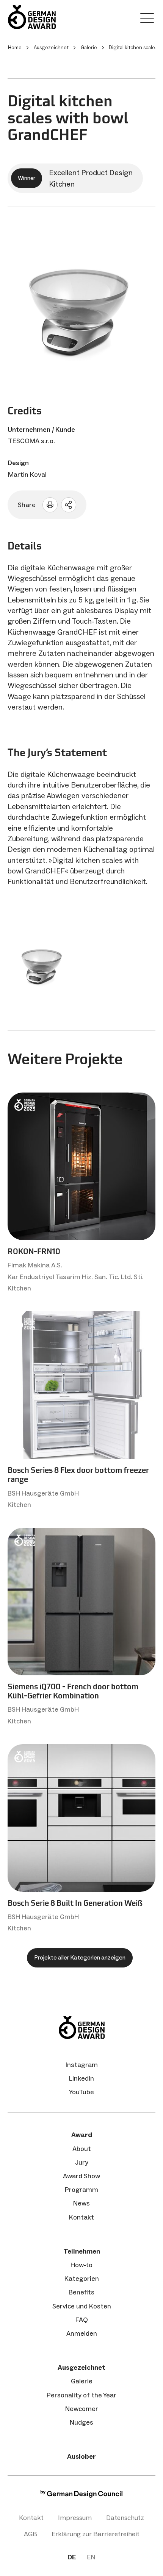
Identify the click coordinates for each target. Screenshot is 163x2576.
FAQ (82, 2320)
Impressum (75, 2518)
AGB (31, 2534)
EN (91, 2557)
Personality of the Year (81, 2395)
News (81, 2203)
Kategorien (82, 2279)
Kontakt (81, 2217)
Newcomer (82, 2409)
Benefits (81, 2292)
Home (15, 47)
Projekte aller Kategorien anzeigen (80, 1957)
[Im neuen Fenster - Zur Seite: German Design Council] (81, 2496)
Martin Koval (27, 475)
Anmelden (82, 2333)
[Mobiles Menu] (147, 20)
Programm (81, 2190)
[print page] (50, 505)
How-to (81, 2265)
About (82, 2149)
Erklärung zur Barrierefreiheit (96, 2534)
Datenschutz (125, 2518)
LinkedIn (81, 2078)
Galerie (82, 2381)
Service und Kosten (82, 2306)
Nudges (81, 2422)
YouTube (81, 2092)
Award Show (81, 2176)
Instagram (82, 2065)
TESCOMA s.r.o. (31, 441)
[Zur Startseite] (32, 17)
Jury (82, 2162)
